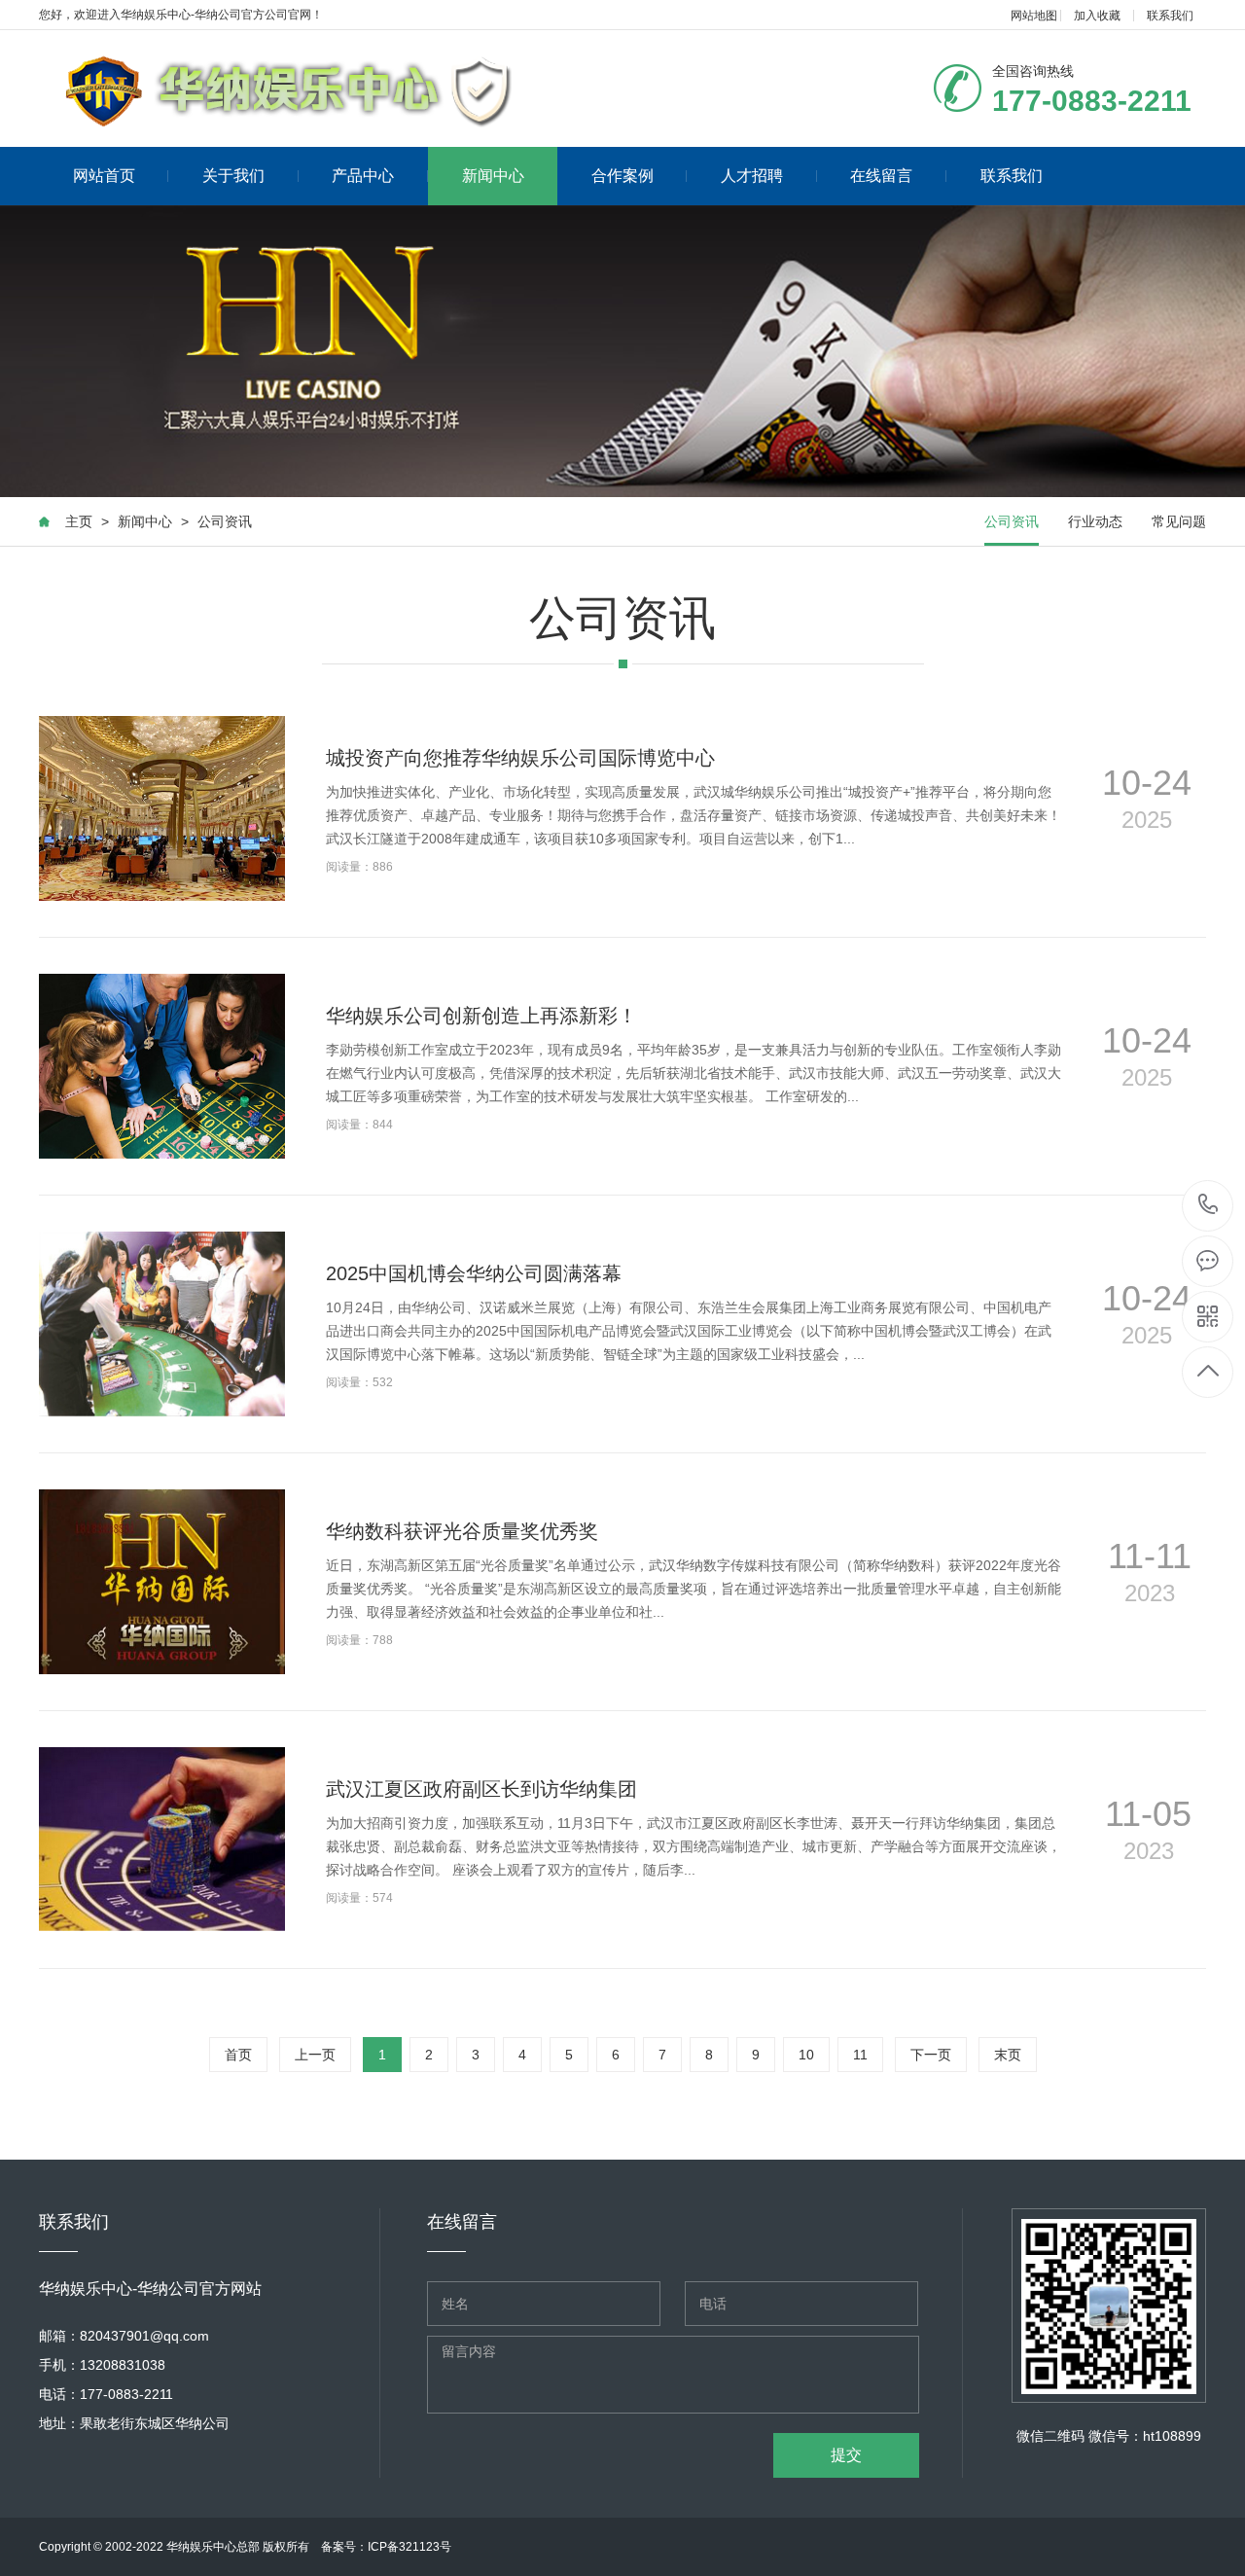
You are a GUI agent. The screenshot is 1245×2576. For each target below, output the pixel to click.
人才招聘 (752, 176)
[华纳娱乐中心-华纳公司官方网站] (289, 89)
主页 (79, 521)
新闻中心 (493, 176)
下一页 (931, 2055)
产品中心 (363, 176)
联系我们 (1170, 16)
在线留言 (881, 176)
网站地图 (1034, 16)
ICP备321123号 (409, 2547)
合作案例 (622, 176)
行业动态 (1095, 521)
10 (806, 2055)
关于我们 (233, 176)
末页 (1008, 2055)
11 (860, 2055)
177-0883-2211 (1209, 1206)
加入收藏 (1097, 16)
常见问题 (1179, 521)
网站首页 (104, 176)
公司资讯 (225, 521)
